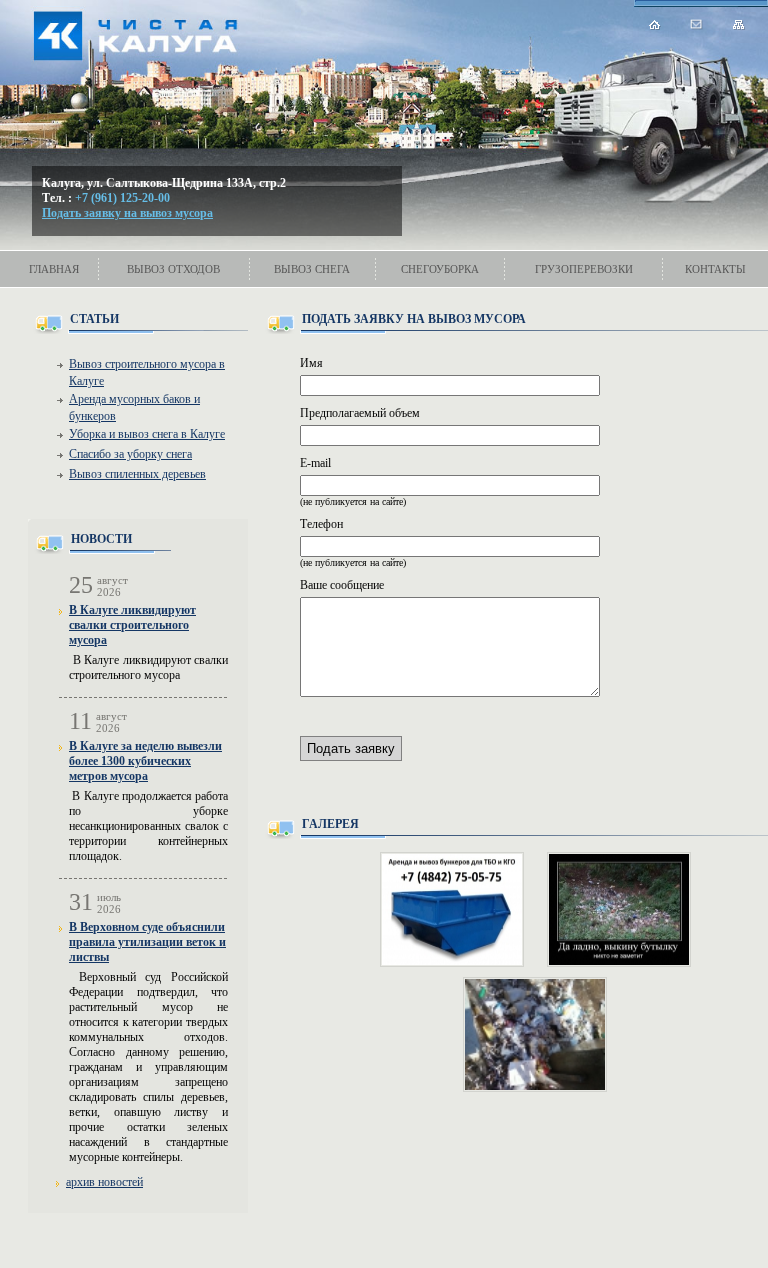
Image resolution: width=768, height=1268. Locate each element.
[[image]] (452, 909)
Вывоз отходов (173, 269)
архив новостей (104, 1182)
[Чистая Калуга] (189, 45)
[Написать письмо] (697, 24)
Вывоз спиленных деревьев (137, 474)
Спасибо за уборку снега (130, 454)
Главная (54, 269)
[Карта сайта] (739, 24)
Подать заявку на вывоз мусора (127, 213)
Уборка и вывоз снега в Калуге (147, 434)
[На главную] (655, 24)
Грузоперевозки (584, 269)
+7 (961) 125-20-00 (122, 198)
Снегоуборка (440, 269)
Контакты (715, 269)
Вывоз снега (312, 269)
